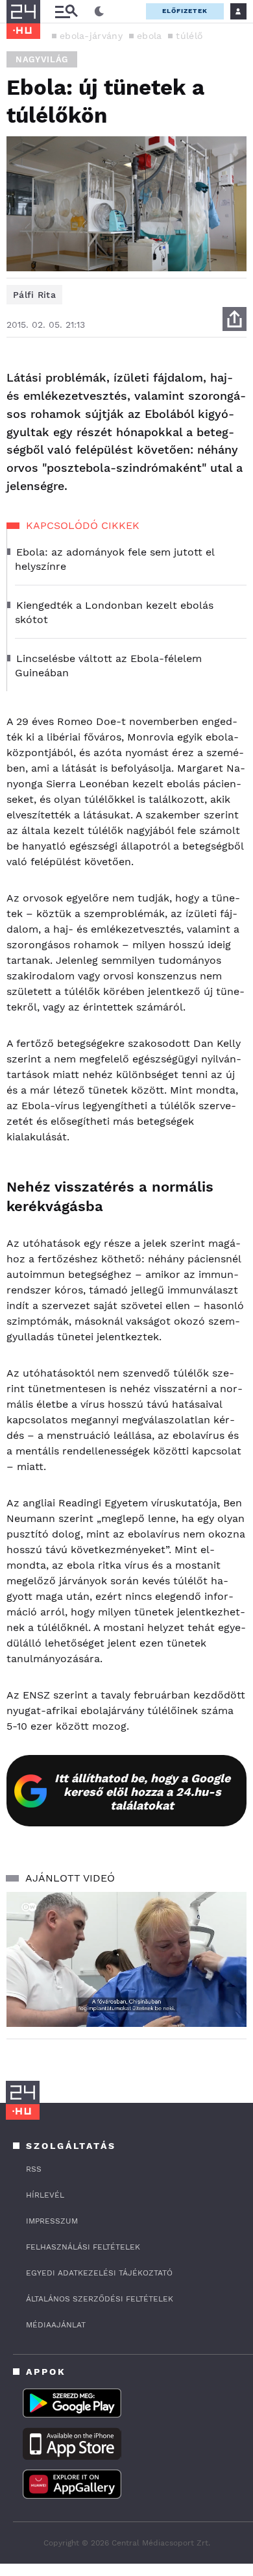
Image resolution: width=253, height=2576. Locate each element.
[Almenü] (66, 11)
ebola (150, 36)
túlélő (189, 36)
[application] (126, 1959)
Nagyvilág (42, 59)
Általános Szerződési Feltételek (100, 2299)
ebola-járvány (91, 36)
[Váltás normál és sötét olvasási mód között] (99, 12)
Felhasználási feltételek (83, 2247)
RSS (34, 2169)
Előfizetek (185, 11)
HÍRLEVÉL (45, 2195)
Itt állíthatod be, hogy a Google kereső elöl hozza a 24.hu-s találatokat (142, 1792)
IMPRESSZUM (52, 2221)
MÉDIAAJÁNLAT (56, 2325)
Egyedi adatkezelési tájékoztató (99, 2273)
